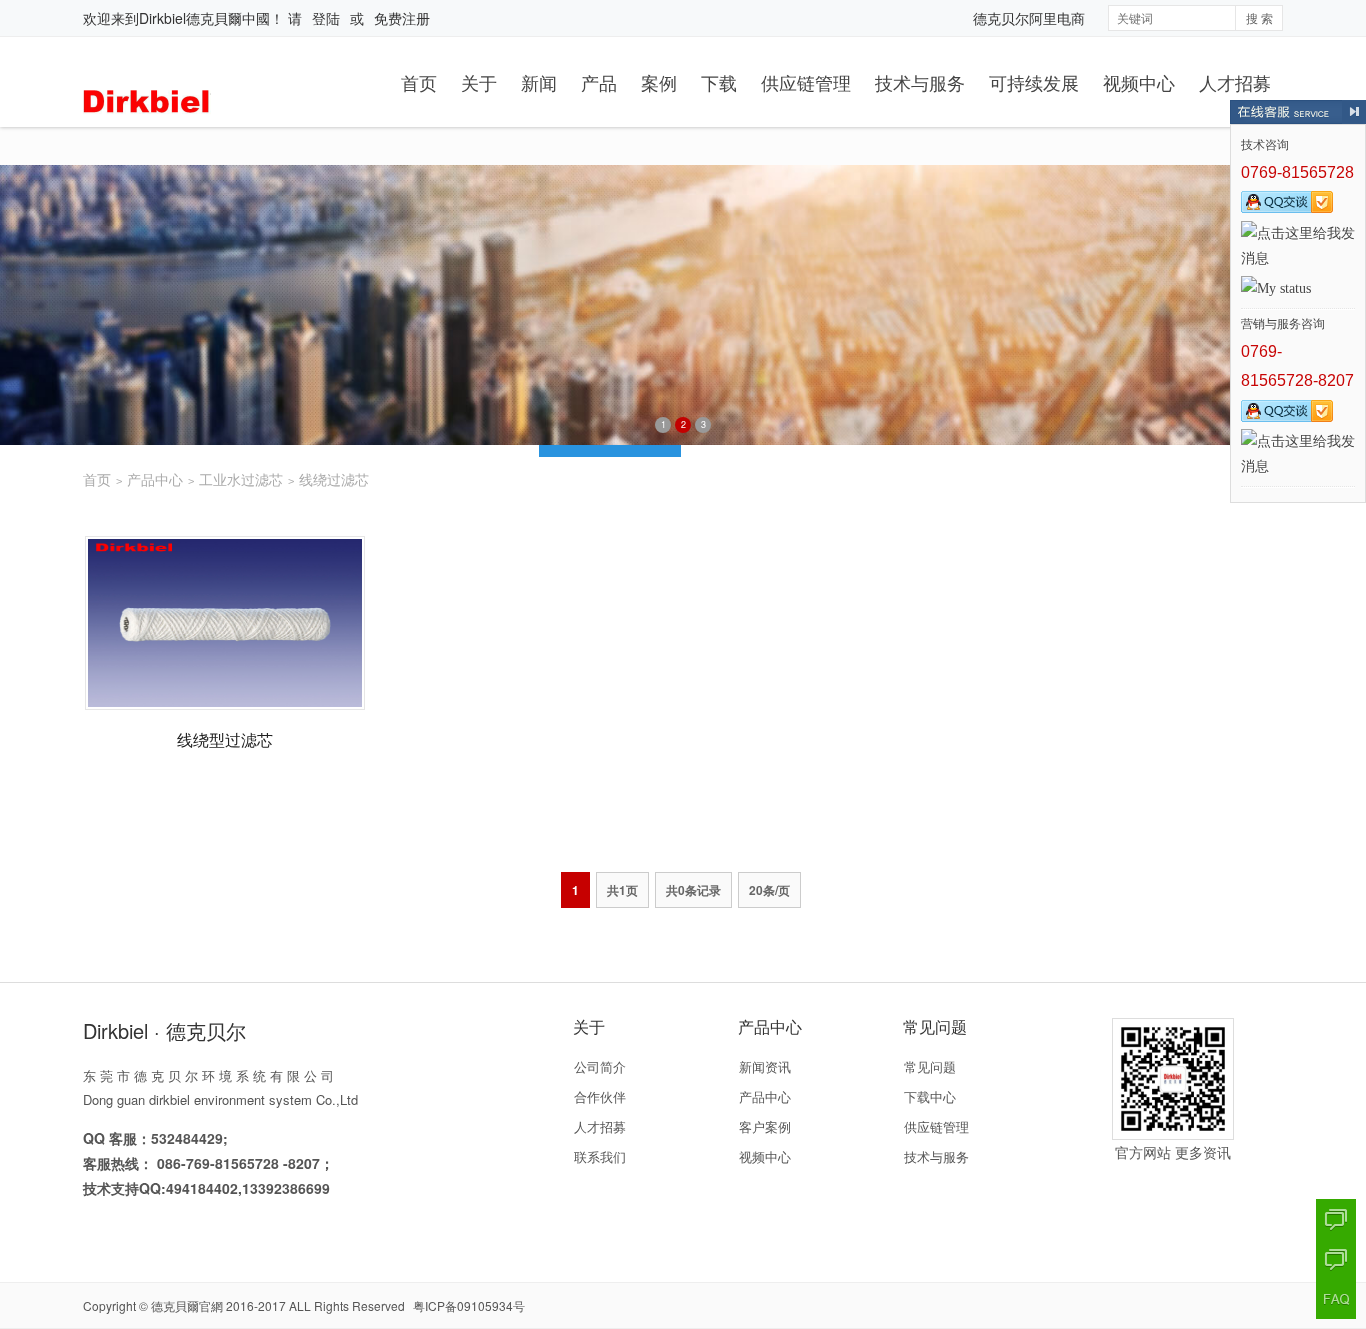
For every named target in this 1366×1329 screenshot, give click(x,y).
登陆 (326, 18)
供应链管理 (806, 82)
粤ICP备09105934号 (469, 1305)
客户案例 (765, 1126)
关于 (479, 82)
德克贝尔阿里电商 (1029, 18)
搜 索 (1259, 17)
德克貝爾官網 (187, 1305)
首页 (419, 82)
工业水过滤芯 (241, 479)
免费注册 (402, 18)
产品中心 (155, 479)
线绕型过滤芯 (225, 739)
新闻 (539, 82)
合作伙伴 (600, 1096)
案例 (659, 82)
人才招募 (1235, 82)
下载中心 (930, 1096)
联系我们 (600, 1156)
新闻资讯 (765, 1066)
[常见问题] (1336, 1299)
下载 (719, 82)
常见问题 (930, 1066)
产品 (599, 82)
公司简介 (600, 1066)
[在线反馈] (1336, 1259)
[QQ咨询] (1336, 1219)
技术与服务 (920, 82)
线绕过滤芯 (334, 479)
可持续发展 (1034, 82)
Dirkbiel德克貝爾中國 (204, 18)
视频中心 (1139, 82)
